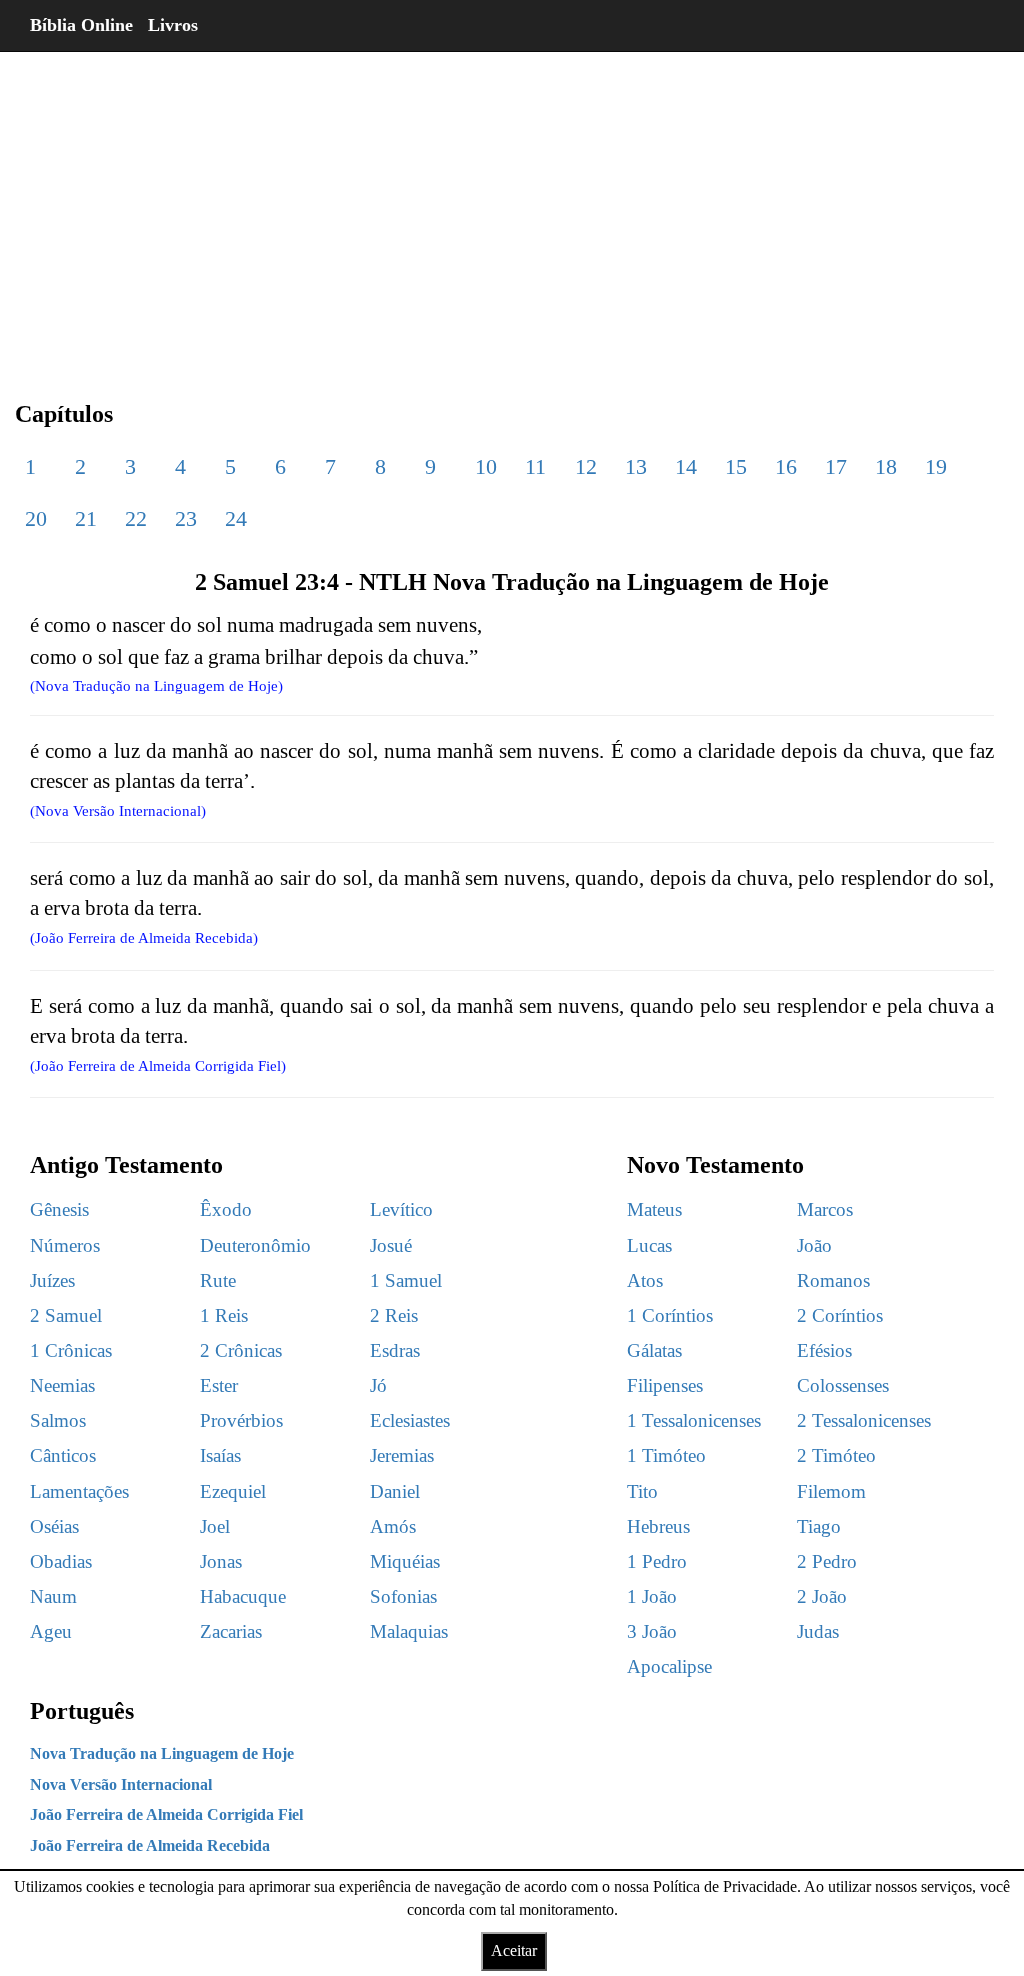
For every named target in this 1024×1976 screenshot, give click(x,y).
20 (36, 518)
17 (836, 466)
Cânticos (63, 1455)
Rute (218, 1280)
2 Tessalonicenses (864, 1420)
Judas (818, 1631)
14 (686, 466)
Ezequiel (233, 1491)
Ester (219, 1385)
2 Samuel (66, 1315)
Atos (645, 1280)
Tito (642, 1491)
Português (82, 1711)
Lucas (649, 1245)
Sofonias (403, 1596)
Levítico (401, 1209)
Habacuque (243, 1596)
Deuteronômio (255, 1245)
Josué (391, 1245)
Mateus (654, 1209)
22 (136, 518)
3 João (652, 1631)
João (814, 1245)
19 (936, 466)
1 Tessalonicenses (694, 1420)
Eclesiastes (410, 1420)
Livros (173, 25)
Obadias (61, 1561)
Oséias (54, 1526)
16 (786, 466)
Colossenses (843, 1385)
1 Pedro (657, 1561)
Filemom (831, 1491)
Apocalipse (669, 1666)
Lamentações (79, 1491)
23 (186, 518)
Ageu (51, 1631)
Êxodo (226, 1209)
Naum (53, 1596)
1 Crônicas (71, 1350)
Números (65, 1245)
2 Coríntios (840, 1315)
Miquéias (405, 1561)
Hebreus (658, 1526)
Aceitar (514, 1950)
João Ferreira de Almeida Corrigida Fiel (166, 1814)
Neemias (62, 1385)
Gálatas (654, 1350)
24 (236, 518)
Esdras (395, 1350)
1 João (652, 1596)
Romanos (833, 1280)
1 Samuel (406, 1280)
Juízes (52, 1280)
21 (86, 518)
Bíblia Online (81, 25)
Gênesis (59, 1209)
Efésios (824, 1350)
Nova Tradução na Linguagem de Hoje (162, 1753)
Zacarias (231, 1631)
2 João (822, 1596)
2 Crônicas (241, 1350)
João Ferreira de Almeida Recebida (150, 1845)
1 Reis (224, 1315)
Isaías (220, 1455)
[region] (512, 210)
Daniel (395, 1491)
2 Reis (394, 1315)
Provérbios (241, 1420)
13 (636, 466)
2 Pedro (827, 1561)
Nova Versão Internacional (121, 1784)
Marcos (825, 1209)
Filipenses (665, 1385)
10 (486, 466)
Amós (393, 1526)
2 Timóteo (836, 1455)
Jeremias (402, 1455)
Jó (378, 1385)
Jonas (221, 1561)
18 (886, 466)
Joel (215, 1526)
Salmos (58, 1420)
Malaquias (409, 1631)
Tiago (819, 1526)
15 (736, 466)
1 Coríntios (670, 1315)
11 (535, 466)
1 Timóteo (666, 1455)
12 (586, 466)
